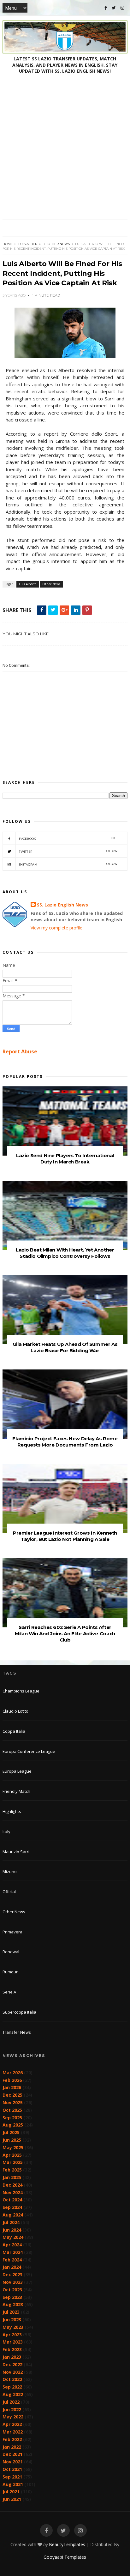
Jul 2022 (11, 2402)
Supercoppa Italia (19, 2012)
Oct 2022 (12, 2379)
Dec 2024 (12, 2185)
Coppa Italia (14, 1731)
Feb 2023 (12, 2349)
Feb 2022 (12, 2439)
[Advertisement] (65, 152)
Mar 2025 (13, 2162)
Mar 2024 (13, 2252)
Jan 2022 (12, 2447)
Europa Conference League (29, 1751)
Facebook (68, 838)
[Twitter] (114, 8)
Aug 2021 (13, 2484)
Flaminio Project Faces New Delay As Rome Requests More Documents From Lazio (65, 1442)
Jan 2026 (12, 2087)
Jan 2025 (12, 2177)
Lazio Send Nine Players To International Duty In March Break (65, 1159)
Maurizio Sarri (16, 1852)
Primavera (12, 1932)
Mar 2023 (13, 2342)
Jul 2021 (11, 2492)
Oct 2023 (12, 2290)
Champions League (21, 1691)
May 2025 (13, 2147)
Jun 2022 (12, 2409)
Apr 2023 (12, 2335)
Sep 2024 (12, 2207)
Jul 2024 (11, 2222)
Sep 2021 (12, 2477)
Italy (6, 1832)
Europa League (17, 1771)
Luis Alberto (30, 244)
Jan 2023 (12, 2357)
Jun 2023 (12, 2320)
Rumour (10, 1972)
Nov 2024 (13, 2192)
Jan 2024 (12, 2267)
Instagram (68, 864)
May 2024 (13, 2237)
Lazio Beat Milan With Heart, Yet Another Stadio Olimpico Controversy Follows (65, 1253)
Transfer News (17, 2032)
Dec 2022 (12, 2364)
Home (8, 244)
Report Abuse (20, 1051)
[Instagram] (122, 8)
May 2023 (13, 2327)
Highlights (12, 1811)
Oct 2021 (12, 2469)
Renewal (11, 1952)
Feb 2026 (12, 2080)
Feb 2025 (12, 2170)
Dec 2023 (12, 2275)
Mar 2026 (13, 2073)
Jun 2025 (12, 2140)
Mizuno (10, 1871)
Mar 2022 (13, 2432)
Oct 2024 (12, 2200)
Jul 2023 (11, 2312)
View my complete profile (56, 928)
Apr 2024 (12, 2245)
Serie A (9, 1992)
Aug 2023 (13, 2304)
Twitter (68, 851)
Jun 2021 (12, 2499)
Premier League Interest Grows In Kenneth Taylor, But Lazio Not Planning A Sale (65, 1536)
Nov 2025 (13, 2102)
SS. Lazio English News (62, 905)
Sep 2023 (12, 2297)
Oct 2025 (12, 2110)
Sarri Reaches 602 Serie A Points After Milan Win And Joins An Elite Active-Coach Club (65, 1634)
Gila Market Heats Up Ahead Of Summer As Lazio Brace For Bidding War (65, 1347)
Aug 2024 (13, 2215)
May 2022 (13, 2417)
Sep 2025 (12, 2118)
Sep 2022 (12, 2387)
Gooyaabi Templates (65, 2557)
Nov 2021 (13, 2462)
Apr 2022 (12, 2424)
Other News (59, 244)
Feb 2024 (12, 2260)
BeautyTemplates (67, 2544)
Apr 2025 (12, 2155)
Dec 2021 (12, 2454)
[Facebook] (106, 8)
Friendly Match (16, 1791)
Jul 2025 (11, 2132)
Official (9, 1892)
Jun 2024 (12, 2230)
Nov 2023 (13, 2282)
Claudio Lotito (15, 1711)
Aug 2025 (13, 2125)
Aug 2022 (13, 2394)
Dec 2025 (12, 2095)
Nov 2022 (13, 2372)
